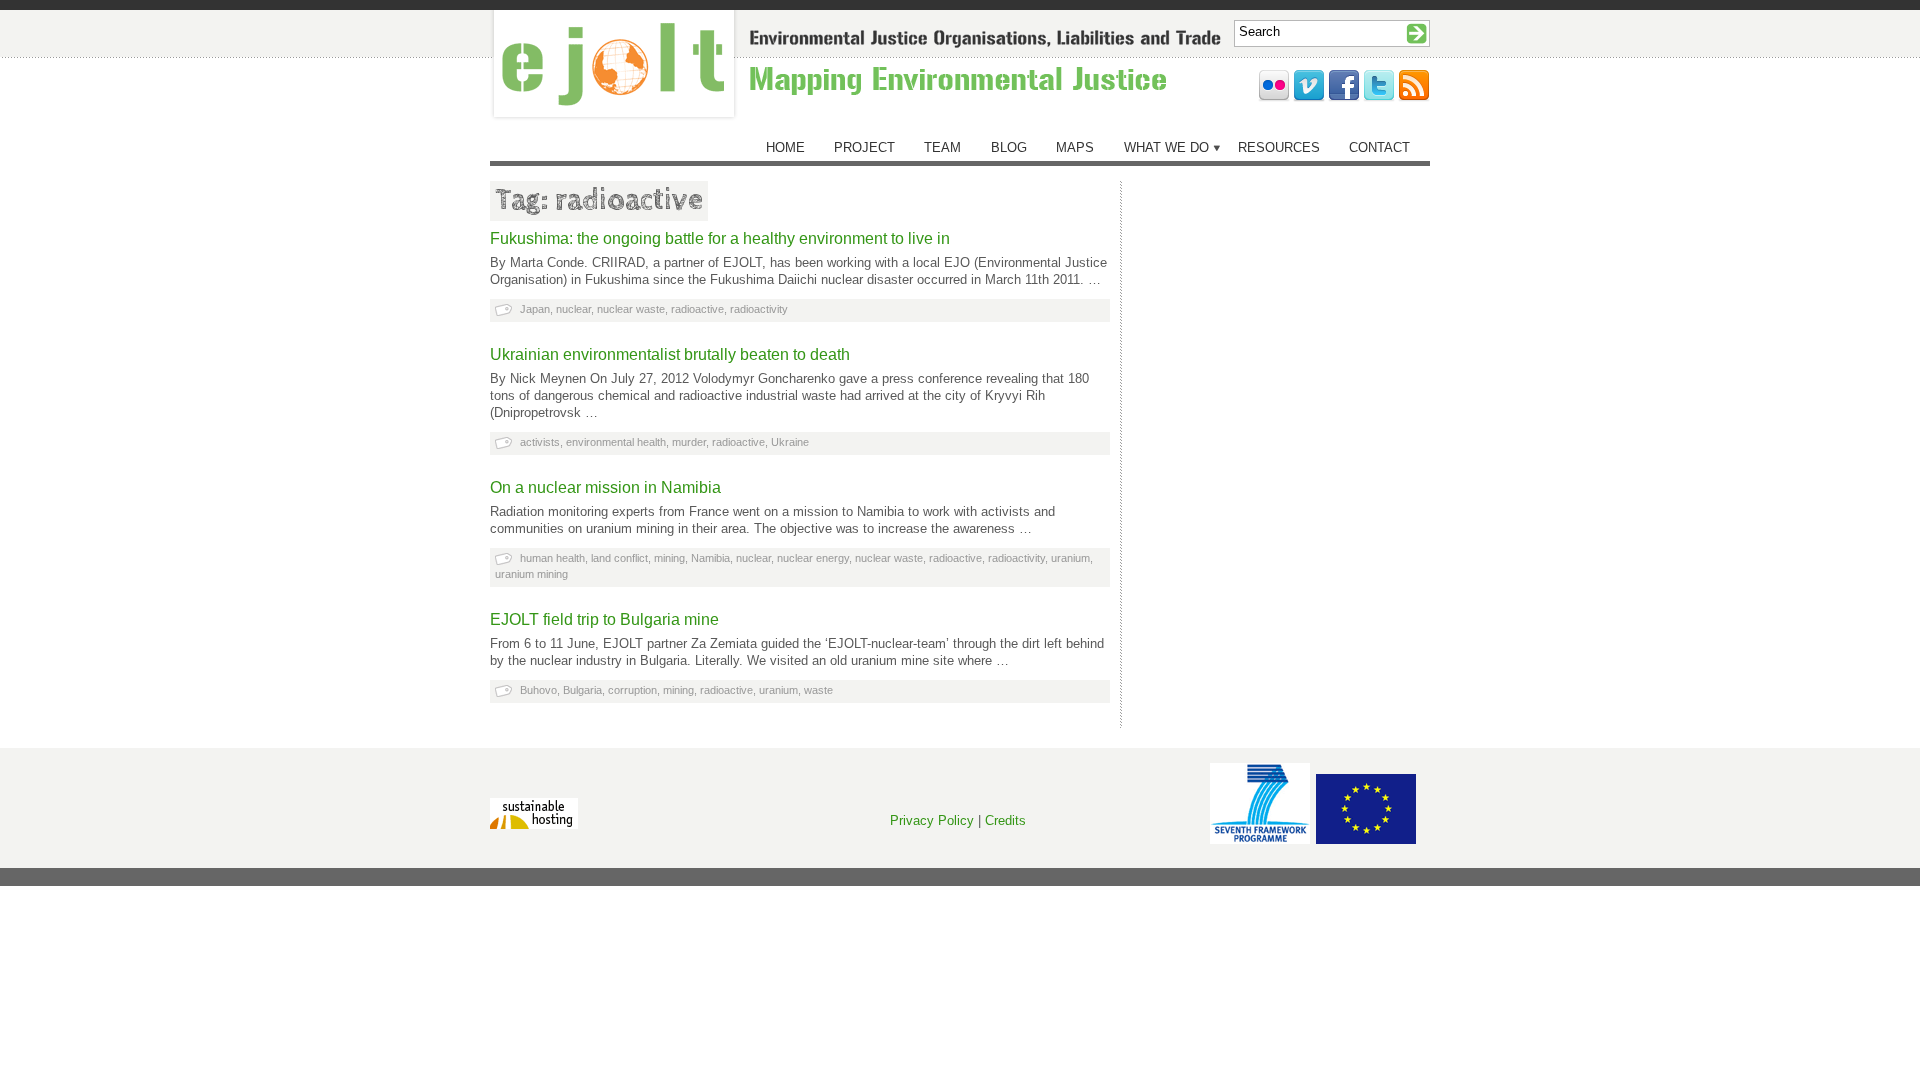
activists (540, 442)
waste (818, 690)
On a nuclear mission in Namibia (605, 487)
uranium (1070, 558)
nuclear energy (813, 558)
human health (552, 558)
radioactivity (759, 309)
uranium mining (531, 574)
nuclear (573, 309)
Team (942, 147)
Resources (1279, 147)
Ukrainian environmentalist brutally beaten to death (670, 354)
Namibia (710, 558)
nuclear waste (631, 309)
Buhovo (538, 690)
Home (785, 147)
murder (689, 442)
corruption (632, 690)
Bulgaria (582, 690)
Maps (1075, 147)
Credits (1005, 820)
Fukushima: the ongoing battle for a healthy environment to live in (720, 238)
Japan (535, 309)
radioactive (697, 309)
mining (669, 558)
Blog (1009, 147)
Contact (1379, 147)
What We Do (1166, 147)
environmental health (616, 442)
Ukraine (790, 442)
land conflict (619, 558)
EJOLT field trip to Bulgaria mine (604, 619)
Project (864, 147)
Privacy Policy (932, 820)
